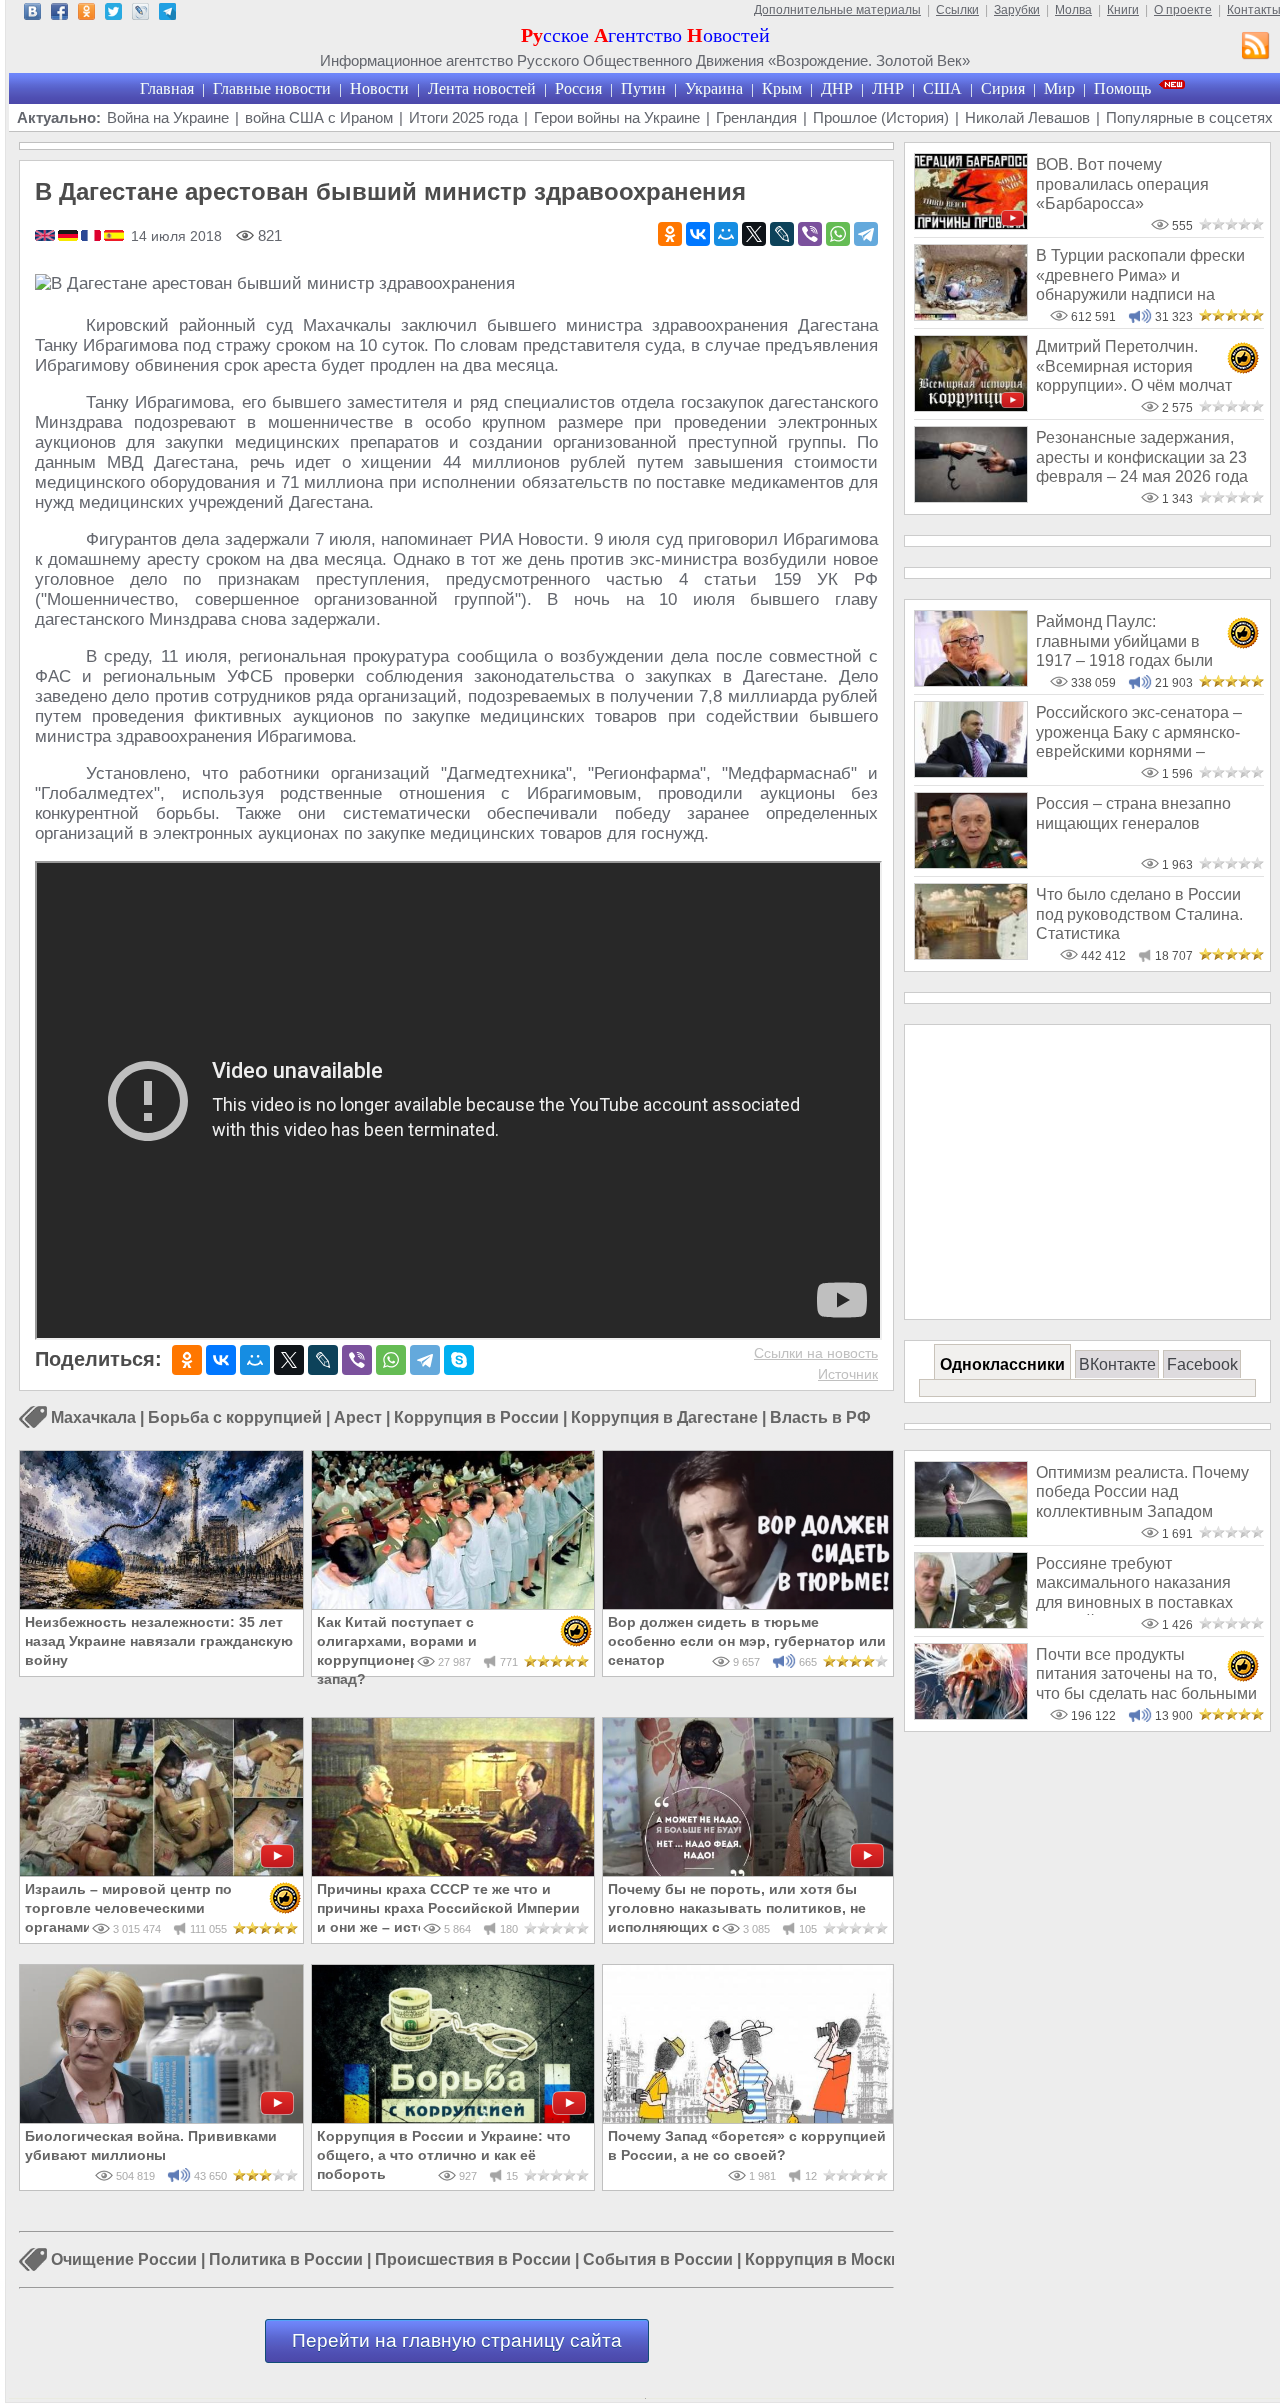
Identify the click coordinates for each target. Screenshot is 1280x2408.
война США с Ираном (319, 117)
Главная (167, 88)
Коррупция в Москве (827, 2260)
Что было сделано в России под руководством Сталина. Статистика (1139, 914)
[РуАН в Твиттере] (113, 14)
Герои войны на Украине (617, 117)
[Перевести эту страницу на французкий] (92, 237)
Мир (1059, 88)
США (942, 88)
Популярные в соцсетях (1189, 117)
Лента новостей (482, 88)
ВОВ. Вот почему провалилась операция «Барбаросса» (1122, 184)
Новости (379, 88)
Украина (714, 88)
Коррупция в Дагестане (664, 1417)
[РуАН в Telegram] (167, 14)
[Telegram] (866, 234)
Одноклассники (1002, 1364)
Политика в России (286, 2260)
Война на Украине (168, 117)
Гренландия (756, 117)
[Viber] (810, 234)
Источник (848, 1374)
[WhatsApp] (838, 234)
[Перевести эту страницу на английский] (46, 237)
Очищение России (124, 2260)
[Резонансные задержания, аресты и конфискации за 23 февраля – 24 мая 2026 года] (971, 497)
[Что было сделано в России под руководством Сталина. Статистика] (971, 954)
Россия (578, 88)
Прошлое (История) (881, 117)
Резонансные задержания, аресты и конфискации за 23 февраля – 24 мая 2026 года (1142, 457)
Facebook (1202, 1364)
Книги (1123, 10)
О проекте (1183, 10)
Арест (358, 1417)
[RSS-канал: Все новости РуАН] (1256, 48)
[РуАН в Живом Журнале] (140, 14)
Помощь (1122, 88)
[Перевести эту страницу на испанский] (114, 237)
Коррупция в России (476, 1417)
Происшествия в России (473, 2260)
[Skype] (459, 1360)
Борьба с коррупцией (235, 1417)
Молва (1073, 10)
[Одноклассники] (670, 234)
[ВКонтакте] (698, 234)
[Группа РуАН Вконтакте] (32, 14)
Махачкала (93, 1417)
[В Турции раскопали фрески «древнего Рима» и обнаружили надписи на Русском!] (971, 315)
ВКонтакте (1117, 1364)
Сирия (1003, 88)
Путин (643, 88)
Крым (782, 88)
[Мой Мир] (726, 234)
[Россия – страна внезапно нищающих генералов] (971, 863)
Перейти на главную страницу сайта (457, 2340)
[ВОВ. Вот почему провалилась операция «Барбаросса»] (971, 224)
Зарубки (1017, 10)
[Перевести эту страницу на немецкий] (69, 237)
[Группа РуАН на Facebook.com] (59, 14)
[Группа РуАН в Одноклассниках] (86, 14)
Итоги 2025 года (463, 117)
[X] (754, 234)
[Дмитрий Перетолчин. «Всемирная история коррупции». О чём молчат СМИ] (971, 406)
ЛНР (888, 88)
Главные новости (272, 88)
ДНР (837, 88)
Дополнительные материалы (837, 10)
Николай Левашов (1027, 117)
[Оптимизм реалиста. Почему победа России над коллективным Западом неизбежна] (971, 1532)
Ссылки (957, 10)
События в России (658, 2260)
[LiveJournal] (782, 234)
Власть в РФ (820, 1417)
